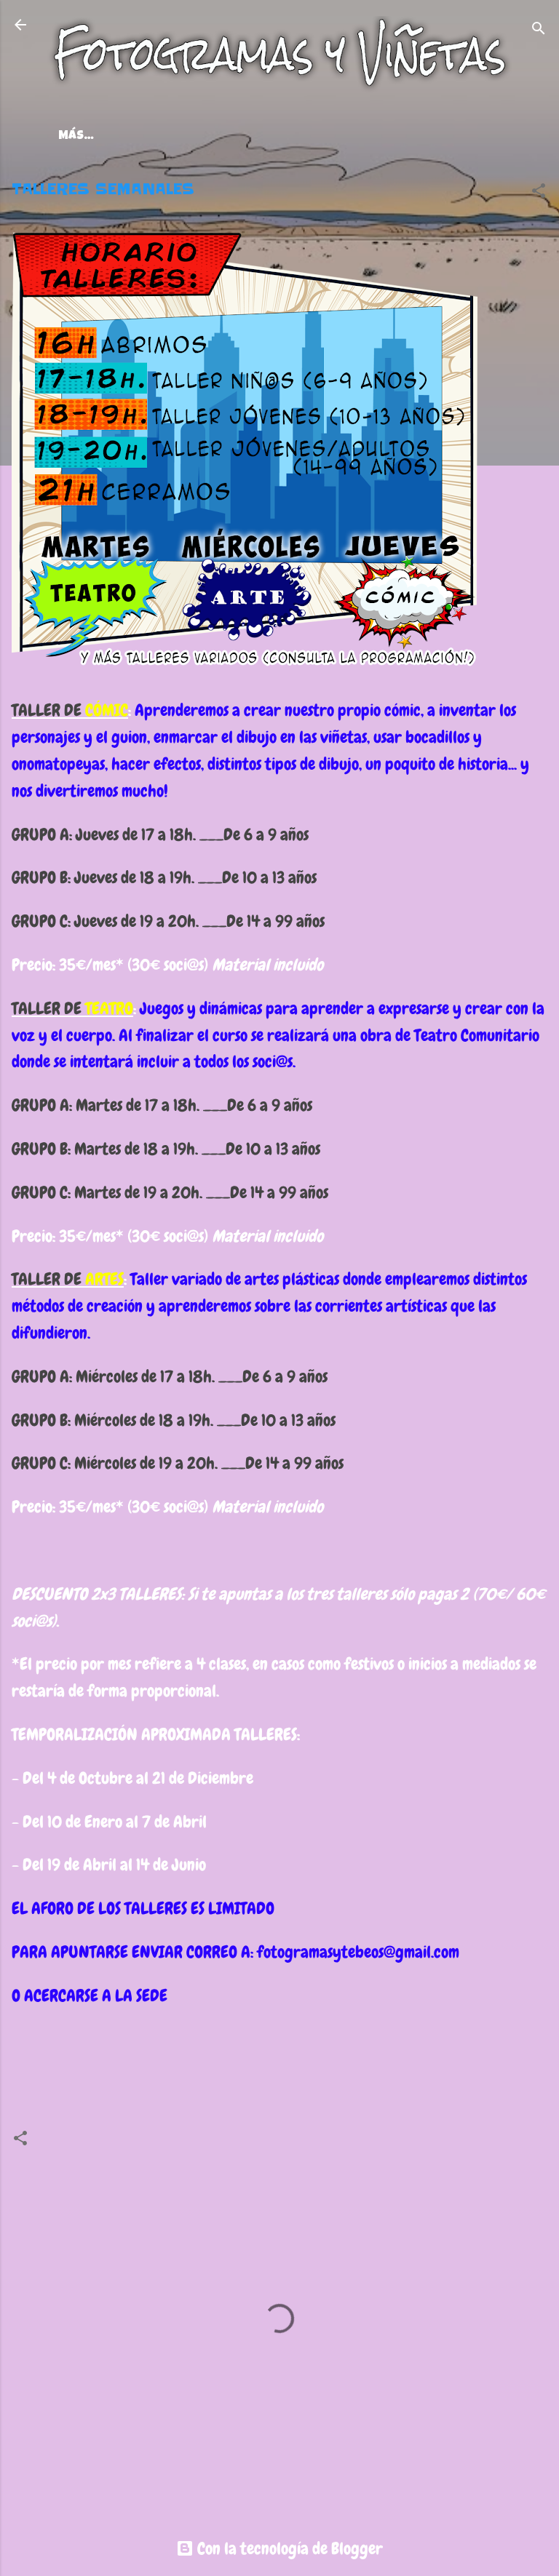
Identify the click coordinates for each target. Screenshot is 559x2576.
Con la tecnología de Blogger (288, 2548)
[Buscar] (539, 29)
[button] (539, 192)
